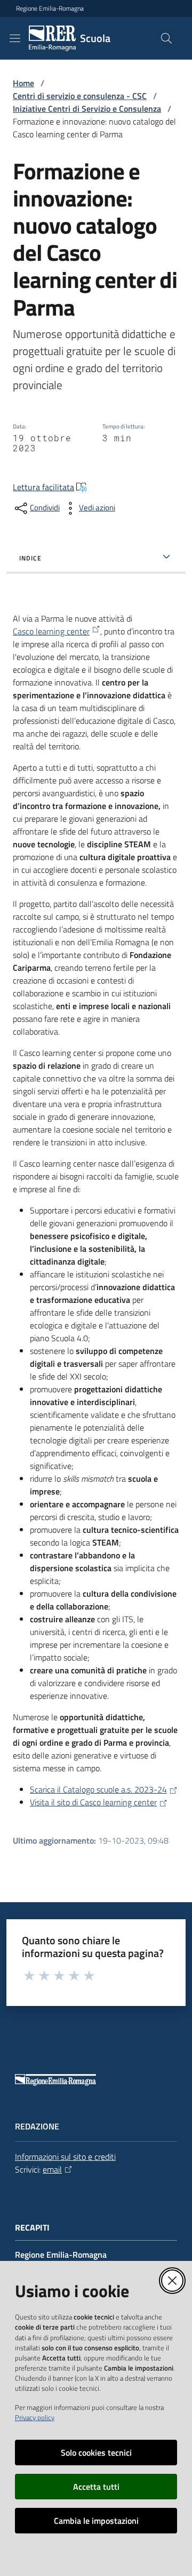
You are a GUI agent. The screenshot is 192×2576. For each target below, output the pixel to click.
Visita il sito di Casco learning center (93, 1802)
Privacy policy (35, 2417)
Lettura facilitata (43, 487)
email (52, 2169)
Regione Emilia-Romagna (50, 9)
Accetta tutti (96, 2487)
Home (23, 83)
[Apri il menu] (15, 38)
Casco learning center (51, 631)
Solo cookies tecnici (96, 2453)
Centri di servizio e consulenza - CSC (80, 96)
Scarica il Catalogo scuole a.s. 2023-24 (98, 1789)
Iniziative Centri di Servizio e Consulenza (87, 109)
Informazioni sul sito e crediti (65, 2157)
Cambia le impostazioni (96, 2521)
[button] (166, 38)
